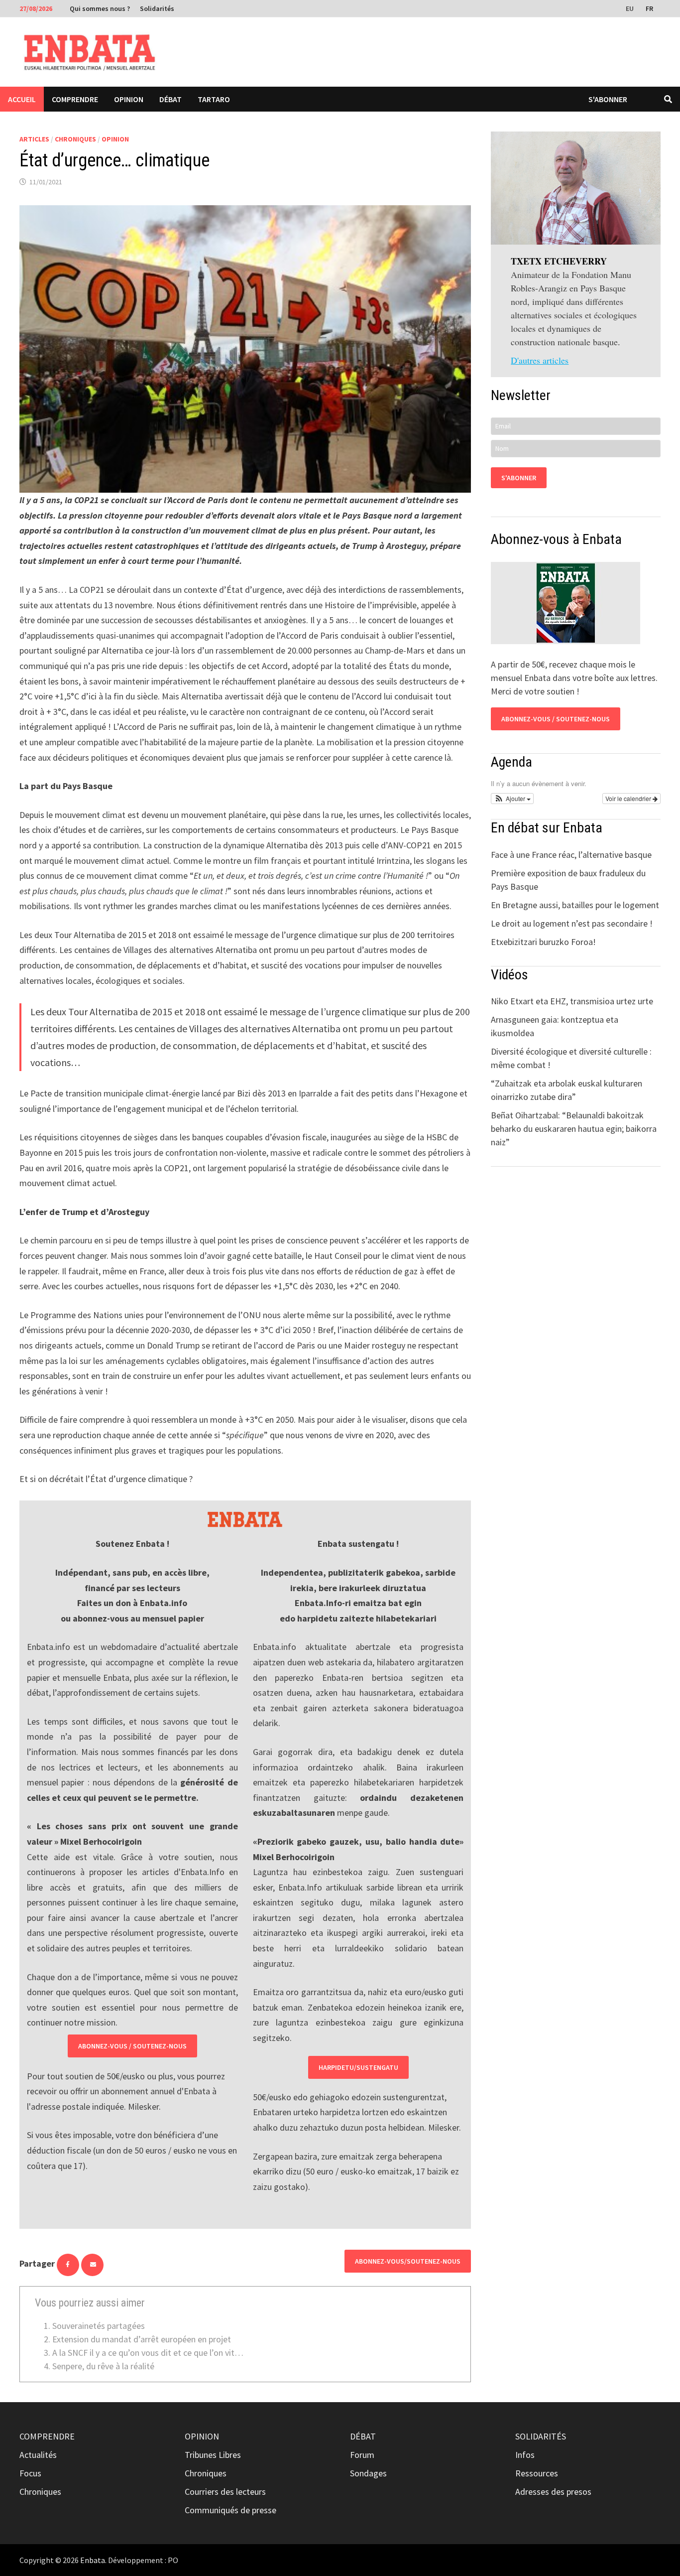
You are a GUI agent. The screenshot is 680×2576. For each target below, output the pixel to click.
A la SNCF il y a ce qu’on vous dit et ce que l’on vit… (148, 2353)
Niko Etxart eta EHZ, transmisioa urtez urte (572, 1001)
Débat (170, 99)
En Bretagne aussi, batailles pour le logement (575, 905)
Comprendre (75, 99)
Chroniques (75, 139)
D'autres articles (540, 360)
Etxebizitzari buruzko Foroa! (543, 942)
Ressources (537, 2473)
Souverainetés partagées (99, 2326)
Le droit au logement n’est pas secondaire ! (572, 923)
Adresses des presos (553, 2492)
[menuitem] (631, 8)
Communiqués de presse (230, 2510)
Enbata (93, 2560)
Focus (30, 2473)
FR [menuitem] (649, 8)
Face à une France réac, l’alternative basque (571, 855)
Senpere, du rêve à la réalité (103, 2366)
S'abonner (608, 99)
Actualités (38, 2455)
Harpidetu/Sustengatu (358, 2067)
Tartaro (214, 99)
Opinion (129, 99)
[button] (512, 799)
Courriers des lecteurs (225, 2492)
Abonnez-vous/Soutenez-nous (408, 2261)
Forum (362, 2455)
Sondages (368, 2473)
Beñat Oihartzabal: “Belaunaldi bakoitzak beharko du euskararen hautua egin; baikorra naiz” (574, 1129)
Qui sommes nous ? (100, 8)
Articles (34, 139)
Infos (525, 2455)
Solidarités (157, 8)
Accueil (22, 99)
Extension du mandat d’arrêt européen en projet (142, 2339)
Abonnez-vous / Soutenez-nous (132, 2046)
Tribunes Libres (213, 2455)
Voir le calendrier (629, 798)
